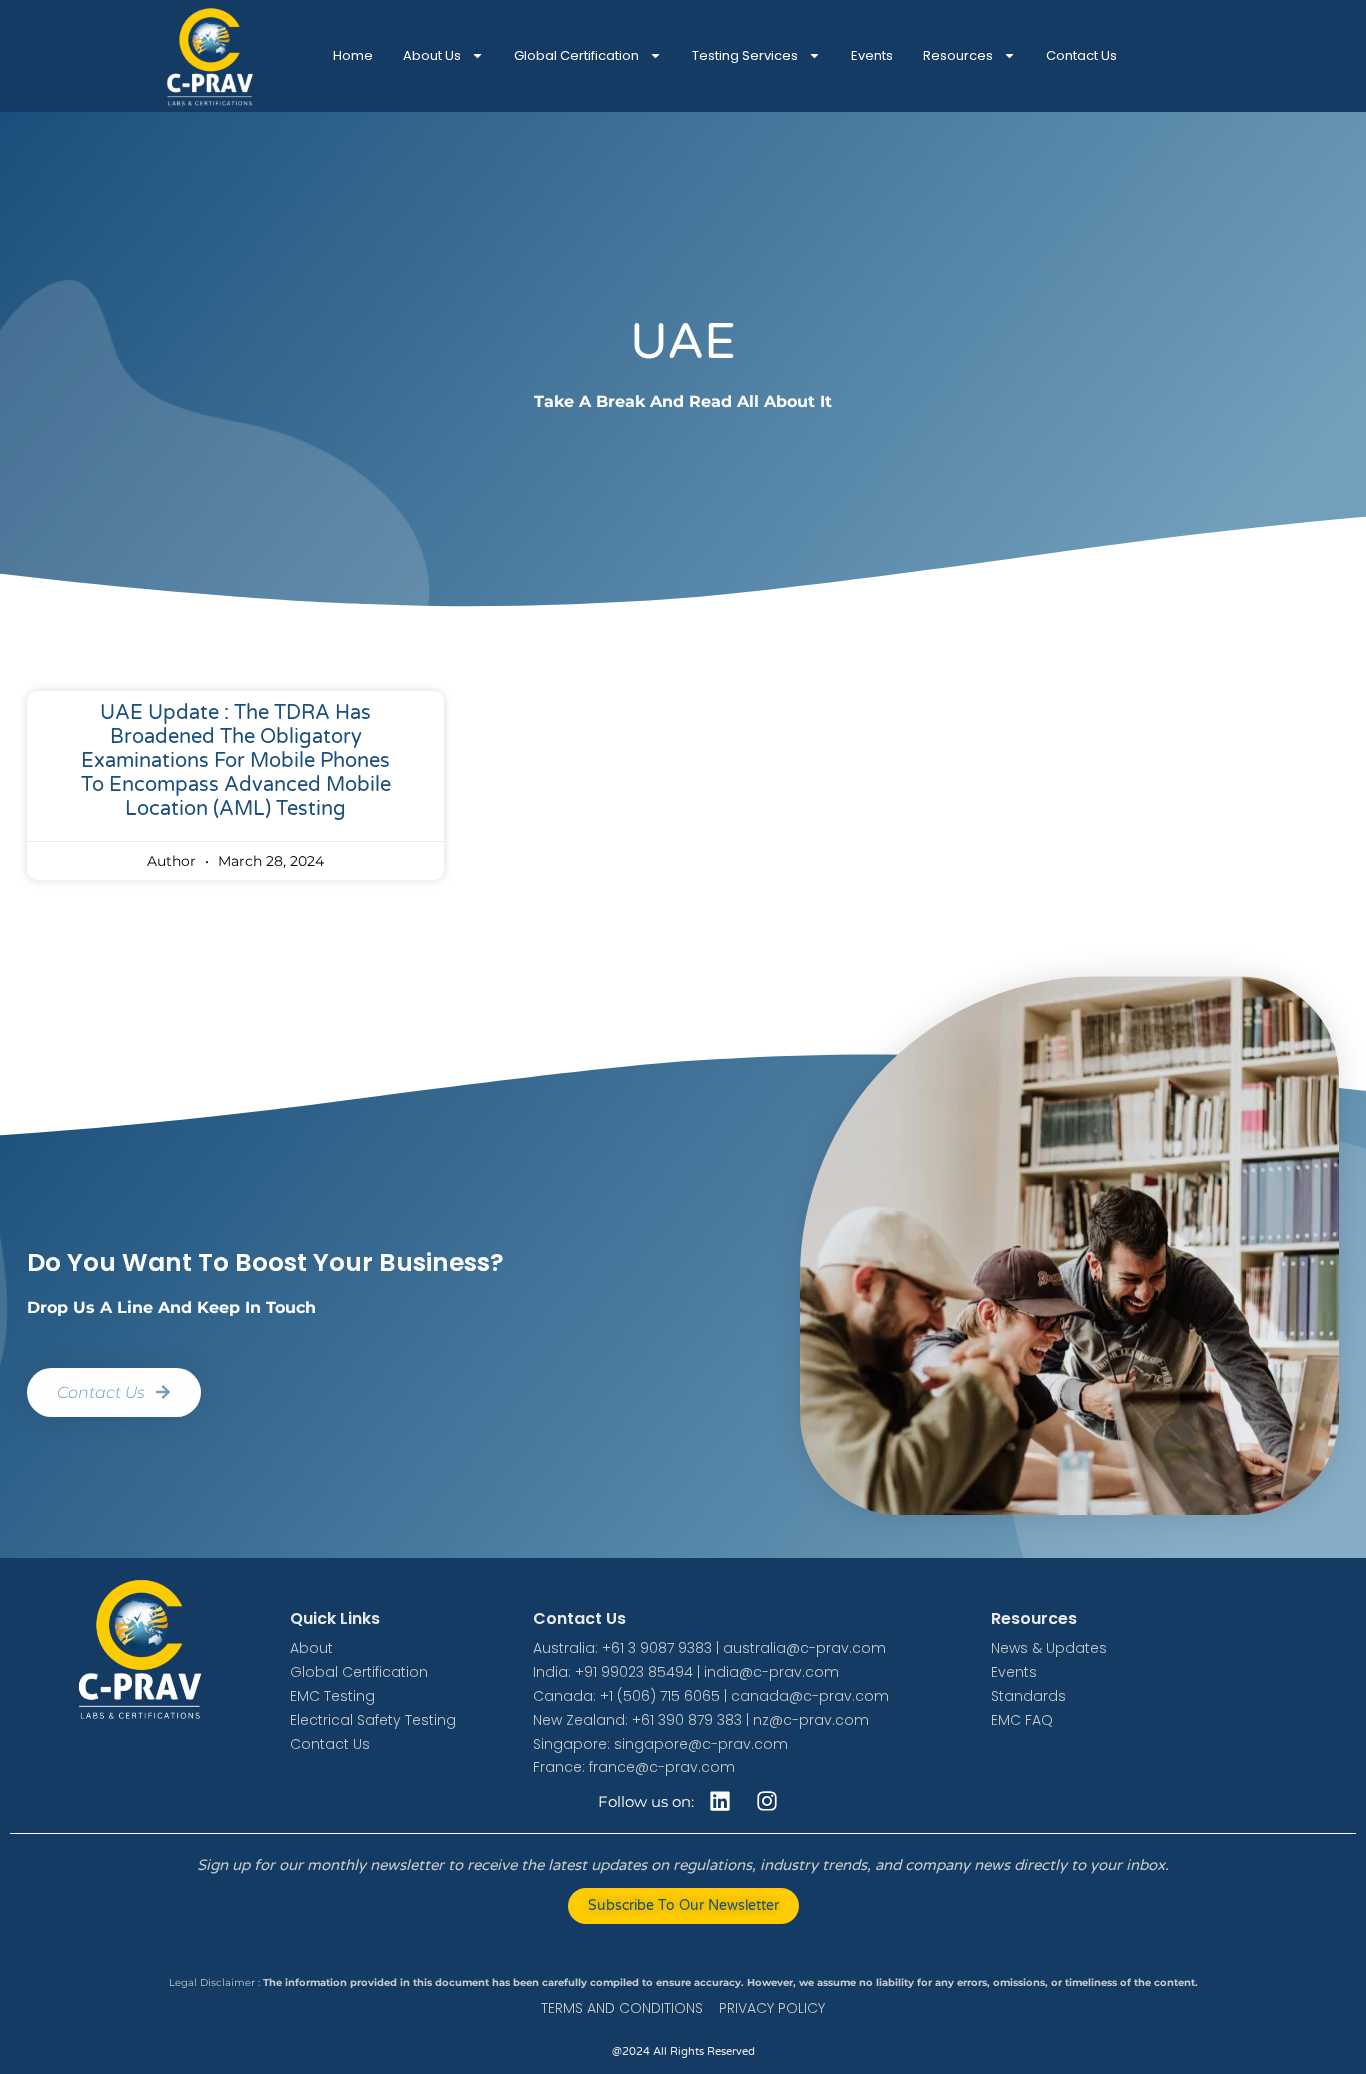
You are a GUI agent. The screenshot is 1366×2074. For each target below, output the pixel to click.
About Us (432, 55)
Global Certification (576, 55)
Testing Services (745, 55)
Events (872, 55)
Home (353, 55)
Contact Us (1081, 55)
